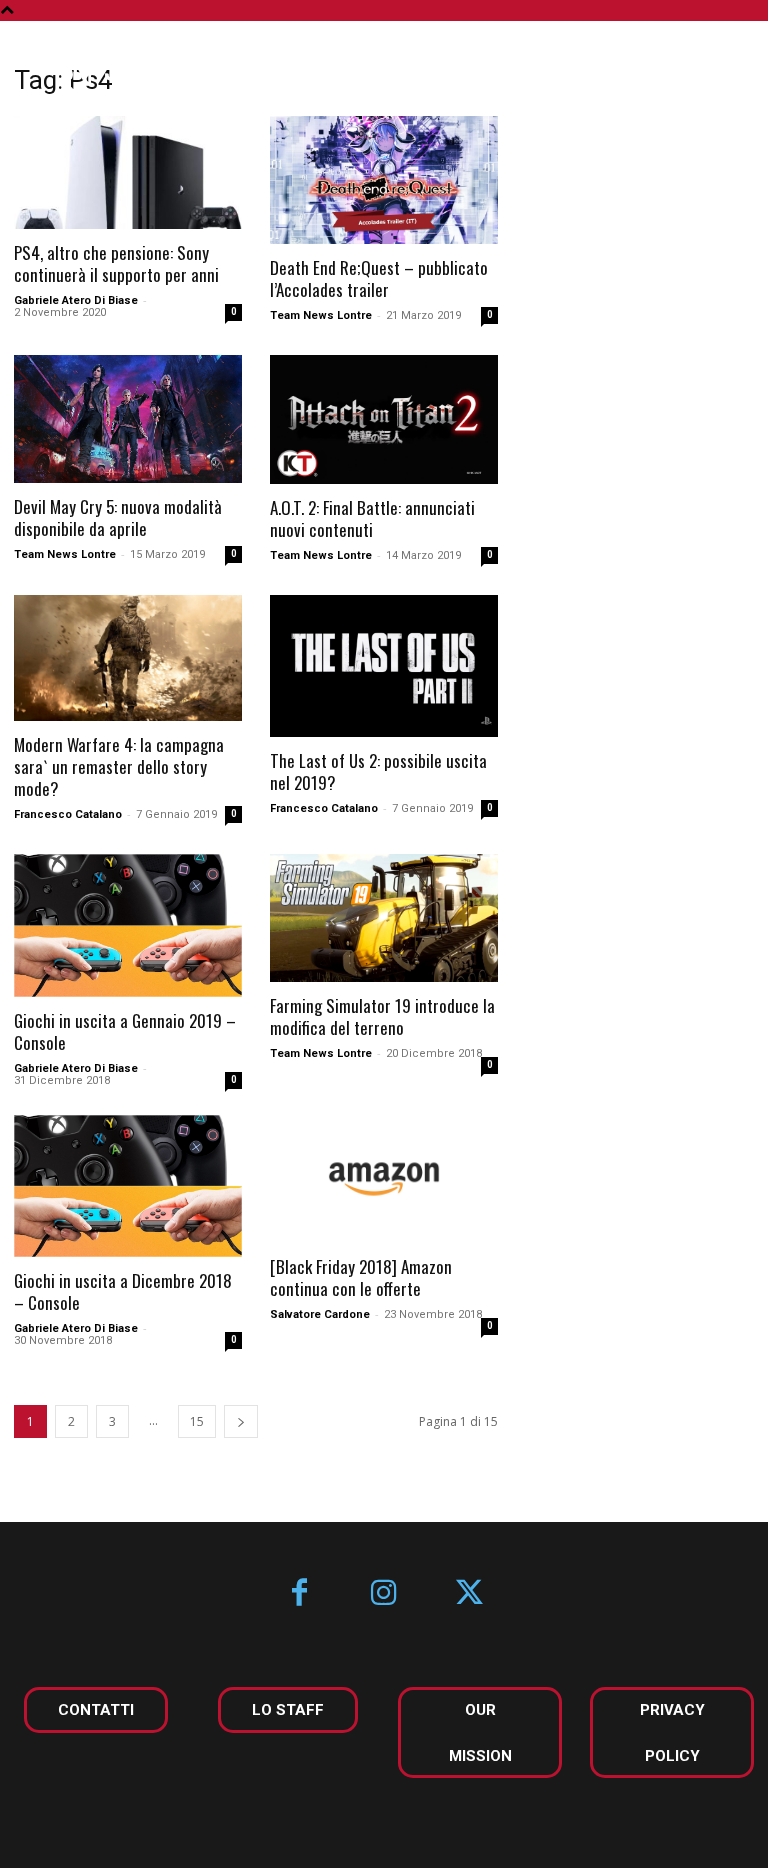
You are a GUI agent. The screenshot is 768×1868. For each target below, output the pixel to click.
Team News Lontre (321, 315)
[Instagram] (384, 1594)
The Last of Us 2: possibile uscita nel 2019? (378, 771)
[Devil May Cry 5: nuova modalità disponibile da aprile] (128, 419)
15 (197, 1421)
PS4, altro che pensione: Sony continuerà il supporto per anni (116, 263)
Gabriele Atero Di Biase (76, 300)
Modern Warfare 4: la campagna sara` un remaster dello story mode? (119, 766)
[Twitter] (469, 1594)
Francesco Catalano (68, 814)
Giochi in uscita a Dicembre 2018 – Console (123, 1291)
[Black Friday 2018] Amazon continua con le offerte (361, 1277)
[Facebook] (299, 1594)
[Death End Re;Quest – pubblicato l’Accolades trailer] (384, 180)
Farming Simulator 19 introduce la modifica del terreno (382, 1016)
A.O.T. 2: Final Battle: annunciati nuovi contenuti (372, 518)
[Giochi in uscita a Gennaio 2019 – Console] (128, 925)
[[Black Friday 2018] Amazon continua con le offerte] (384, 1179)
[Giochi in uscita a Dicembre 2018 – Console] (128, 1186)
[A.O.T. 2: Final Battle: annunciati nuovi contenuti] (384, 419)
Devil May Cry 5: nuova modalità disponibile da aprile (118, 517)
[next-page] (241, 1421)
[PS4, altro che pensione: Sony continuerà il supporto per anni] (128, 172)
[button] (721, 68)
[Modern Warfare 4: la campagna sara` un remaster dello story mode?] (128, 658)
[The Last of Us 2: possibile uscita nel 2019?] (384, 666)
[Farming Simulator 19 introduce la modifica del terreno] (384, 918)
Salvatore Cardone (320, 1314)
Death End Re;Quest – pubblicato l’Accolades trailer (379, 278)
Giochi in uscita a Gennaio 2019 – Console (125, 1031)
